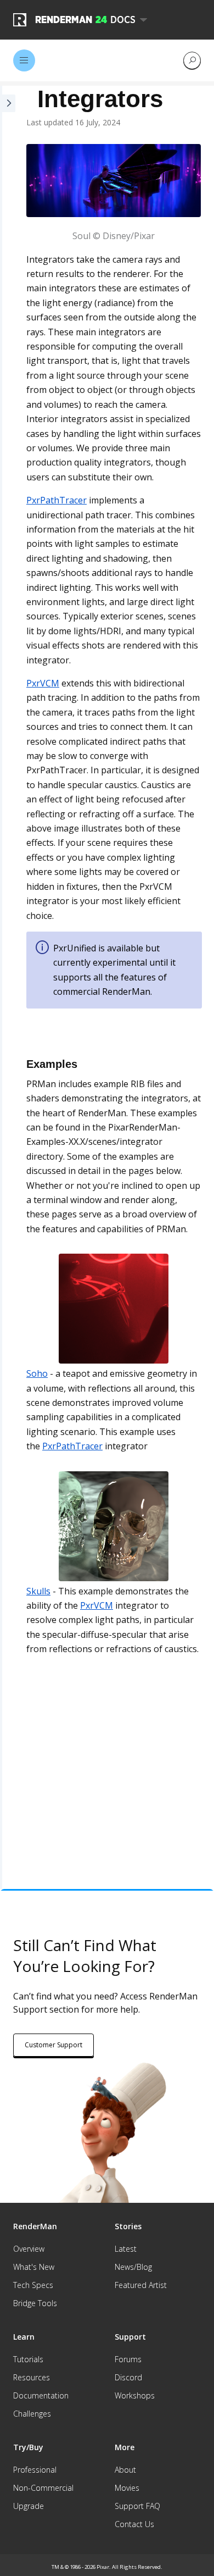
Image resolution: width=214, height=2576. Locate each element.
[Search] (192, 60)
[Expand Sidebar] (8, 987)
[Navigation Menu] (24, 60)
